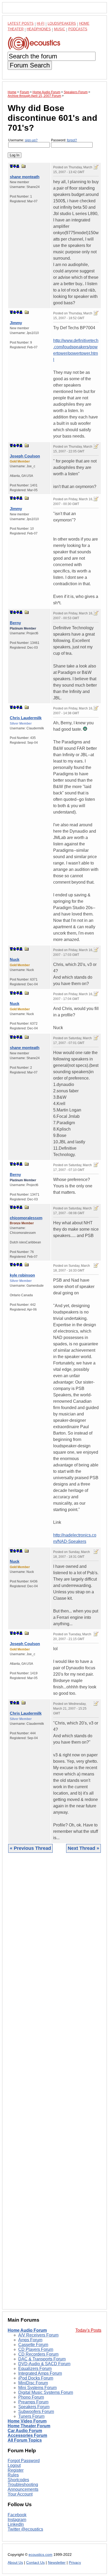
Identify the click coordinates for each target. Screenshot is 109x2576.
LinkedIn (16, 2524)
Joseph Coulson (25, 456)
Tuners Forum (31, 2416)
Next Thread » (83, 1848)
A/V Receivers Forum (38, 2335)
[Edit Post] (96, 167)
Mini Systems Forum (37, 2388)
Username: (23, 140)
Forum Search (30, 65)
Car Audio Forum (25, 2431)
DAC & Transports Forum (42, 2359)
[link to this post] (24, 166)
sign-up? (31, 140)
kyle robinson (22, 1275)
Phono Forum (31, 2397)
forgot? (72, 140)
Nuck (15, 959)
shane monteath (25, 177)
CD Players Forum (36, 2349)
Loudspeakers (62, 23)
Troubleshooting (23, 2485)
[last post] (18, 166)
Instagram (17, 2520)
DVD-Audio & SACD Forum (44, 2364)
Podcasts (78, 29)
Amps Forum (30, 2340)
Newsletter (57, 2563)
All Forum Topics (25, 2440)
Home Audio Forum (27, 2330)
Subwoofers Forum (36, 2412)
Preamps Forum (33, 2402)
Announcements (23, 2489)
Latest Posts (21, 23)
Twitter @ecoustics (25, 2529)
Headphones (39, 29)
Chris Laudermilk (26, 718)
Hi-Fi (41, 23)
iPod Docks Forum (36, 2378)
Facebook (17, 2515)
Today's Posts (88, 2330)
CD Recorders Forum (38, 2354)
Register (16, 2470)
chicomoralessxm (26, 1218)
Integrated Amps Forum (40, 2373)
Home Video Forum (27, 2421)
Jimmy (16, 323)
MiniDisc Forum (33, 2383)
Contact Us (35, 2563)
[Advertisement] (54, 2085)
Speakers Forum (34, 2407)
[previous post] (15, 312)
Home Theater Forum (29, 2426)
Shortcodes (18, 2480)
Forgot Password (24, 2461)
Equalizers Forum (35, 2369)
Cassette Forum (33, 2345)
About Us (15, 2563)
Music (60, 29)
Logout (14, 2465)
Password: (64, 140)
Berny (15, 623)
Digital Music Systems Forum (46, 2392)
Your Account (20, 2494)
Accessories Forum (27, 2435)
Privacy (75, 2563)
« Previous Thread (30, 1848)
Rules (13, 2475)
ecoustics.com (40, 2555)
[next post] (15, 166)
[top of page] (11, 166)
